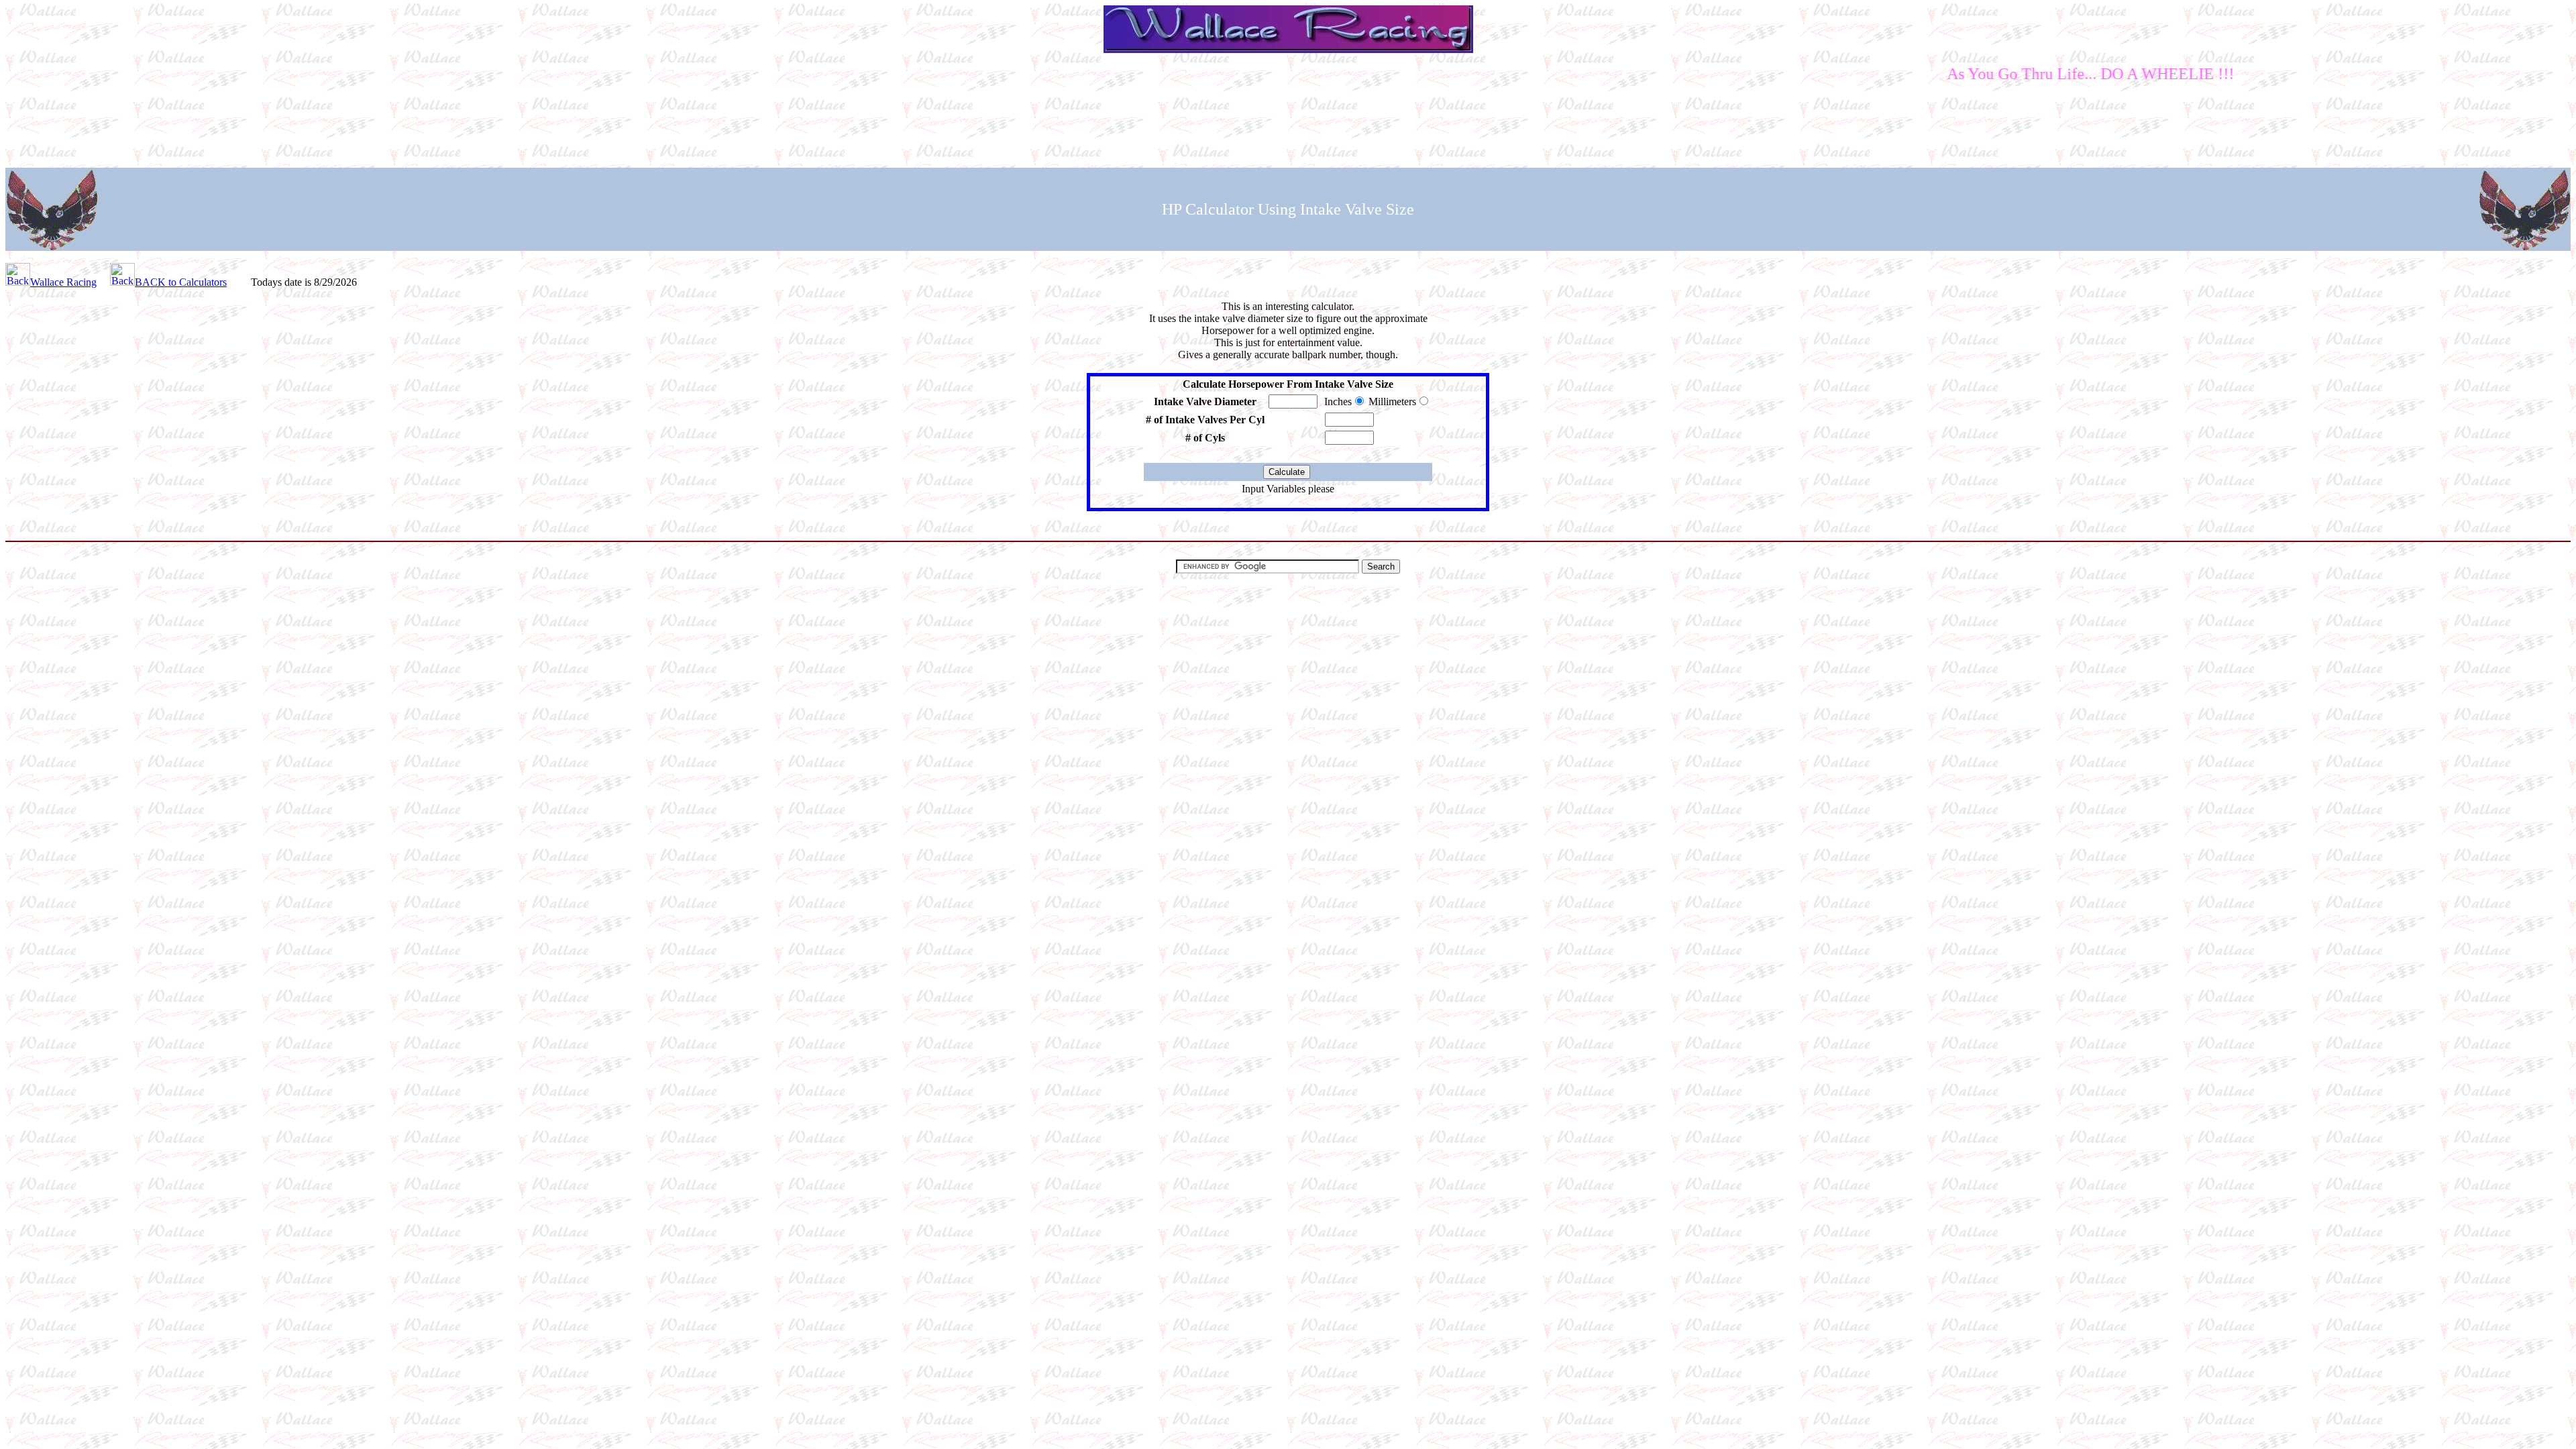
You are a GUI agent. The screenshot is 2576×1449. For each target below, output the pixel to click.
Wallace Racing (63, 282)
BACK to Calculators (181, 282)
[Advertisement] (1288, 125)
